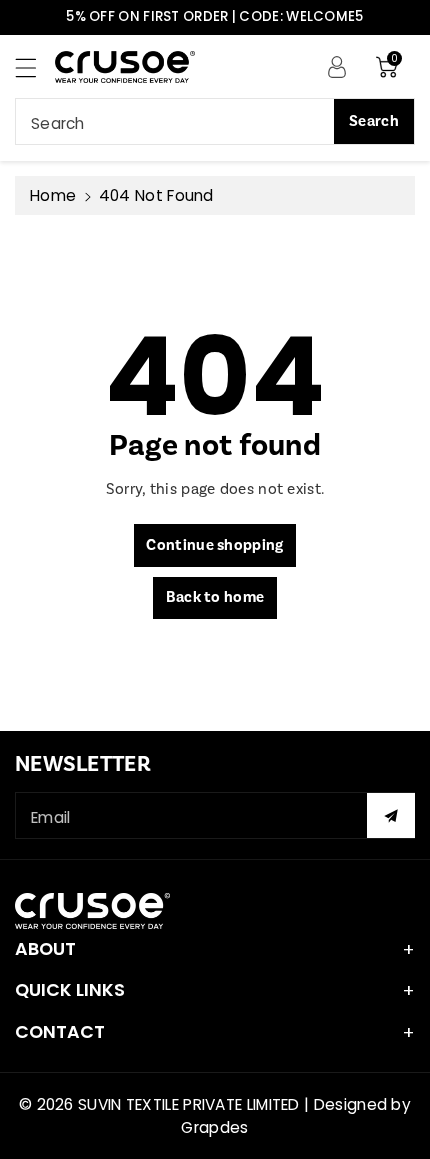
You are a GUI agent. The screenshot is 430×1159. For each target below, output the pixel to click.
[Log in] (337, 66)
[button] (35, 67)
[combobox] (215, 121)
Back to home (215, 597)
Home (53, 195)
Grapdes (214, 1127)
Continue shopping (214, 545)
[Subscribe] (391, 815)
